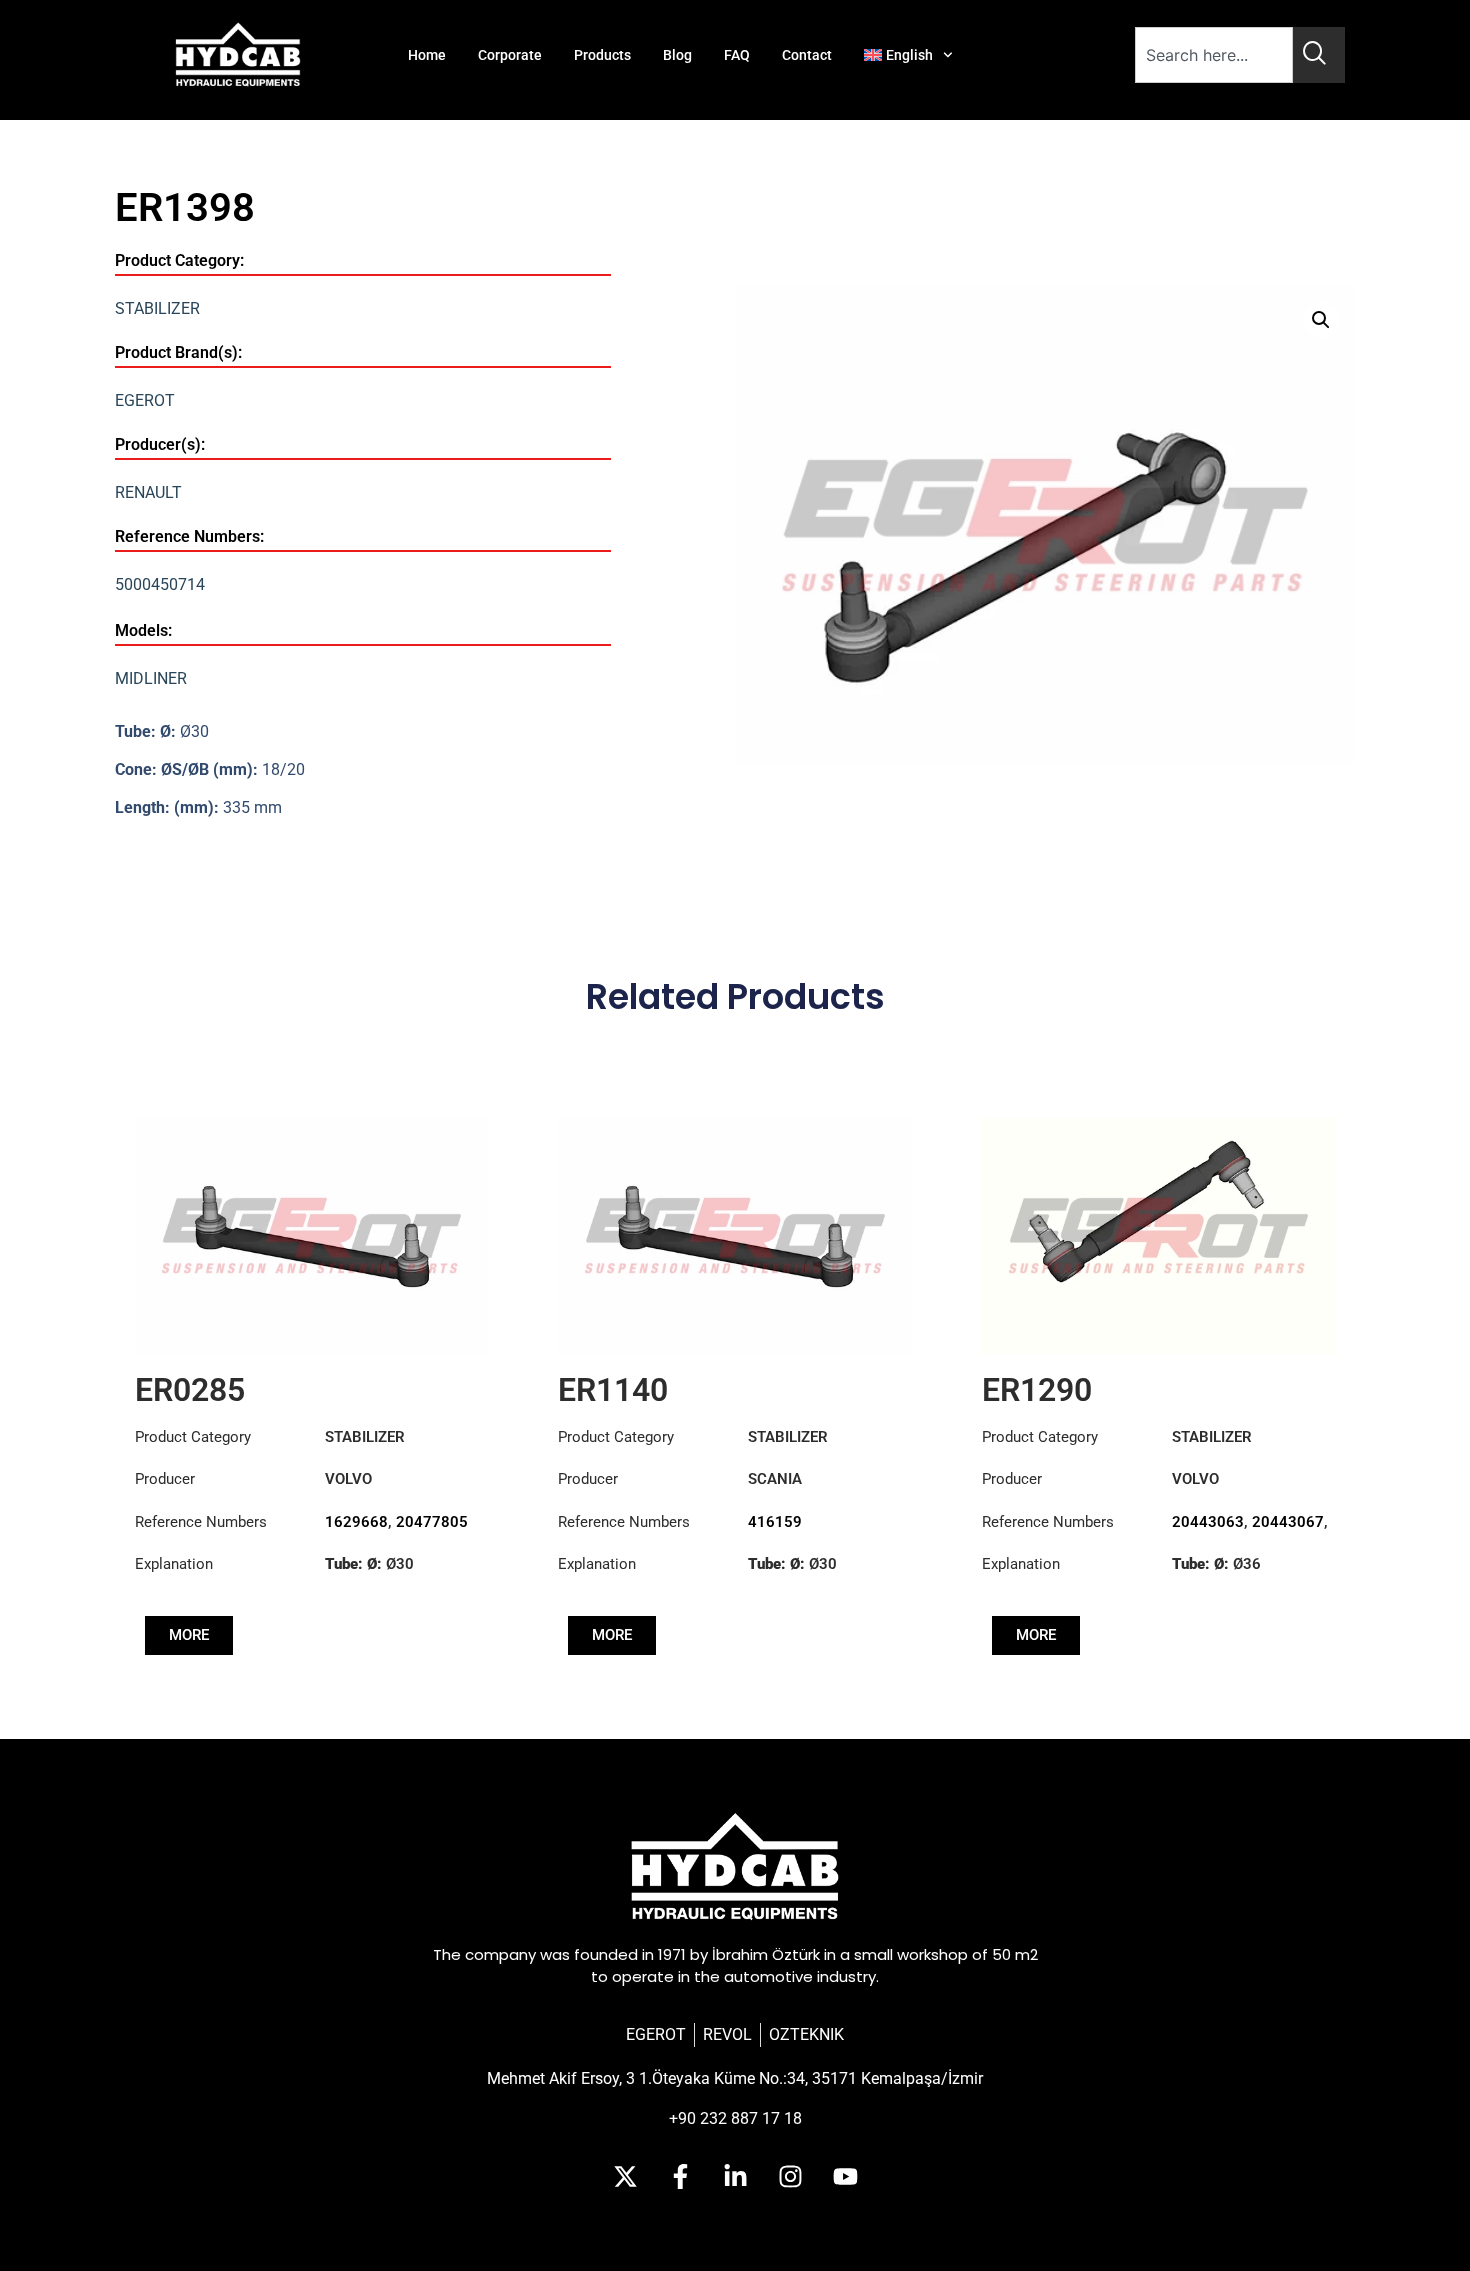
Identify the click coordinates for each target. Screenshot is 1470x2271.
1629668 (356, 1522)
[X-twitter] (625, 2176)
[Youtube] (845, 2176)
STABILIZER (157, 308)
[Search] (1319, 55)
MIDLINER (151, 678)
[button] (1321, 320)
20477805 (432, 1522)
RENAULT (148, 492)
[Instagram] (790, 2176)
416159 (775, 1522)
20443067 (1288, 1522)
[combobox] (1214, 55)
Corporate (510, 55)
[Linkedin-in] (735, 2176)
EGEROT (145, 400)
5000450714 (160, 584)
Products (602, 55)
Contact (807, 55)
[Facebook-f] (680, 2176)
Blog (677, 55)
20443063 (1208, 1522)
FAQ (737, 55)
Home (427, 55)
